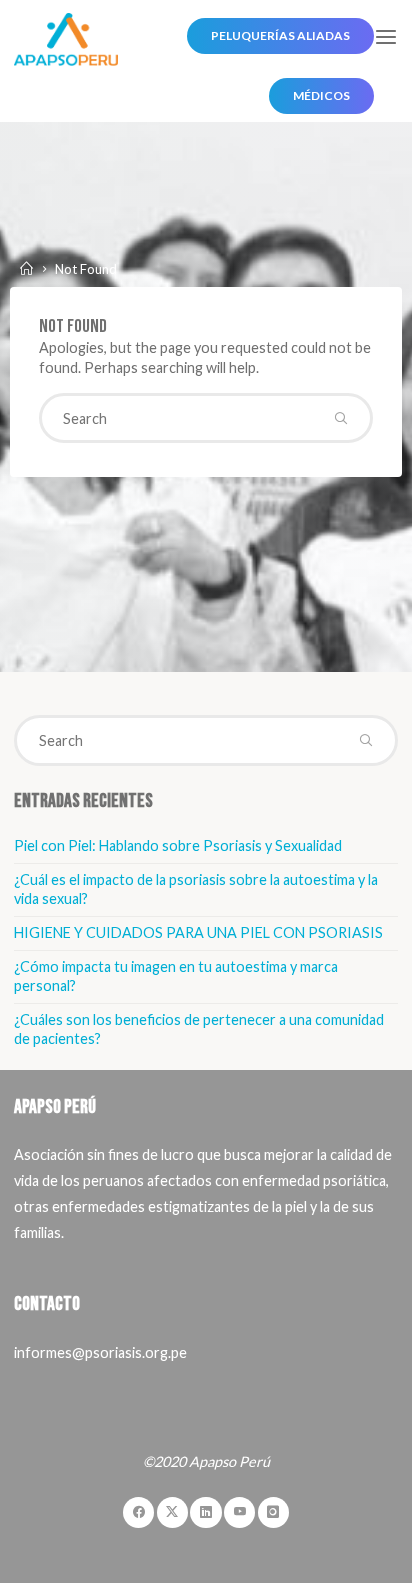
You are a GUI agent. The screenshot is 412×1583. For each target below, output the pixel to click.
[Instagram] (273, 1512)
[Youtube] (239, 1512)
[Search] (341, 418)
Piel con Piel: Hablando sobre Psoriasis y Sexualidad (178, 845)
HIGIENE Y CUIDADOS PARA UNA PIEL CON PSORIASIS (198, 932)
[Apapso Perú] (65, 37)
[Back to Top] (206, 1492)
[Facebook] (138, 1512)
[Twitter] (172, 1512)
